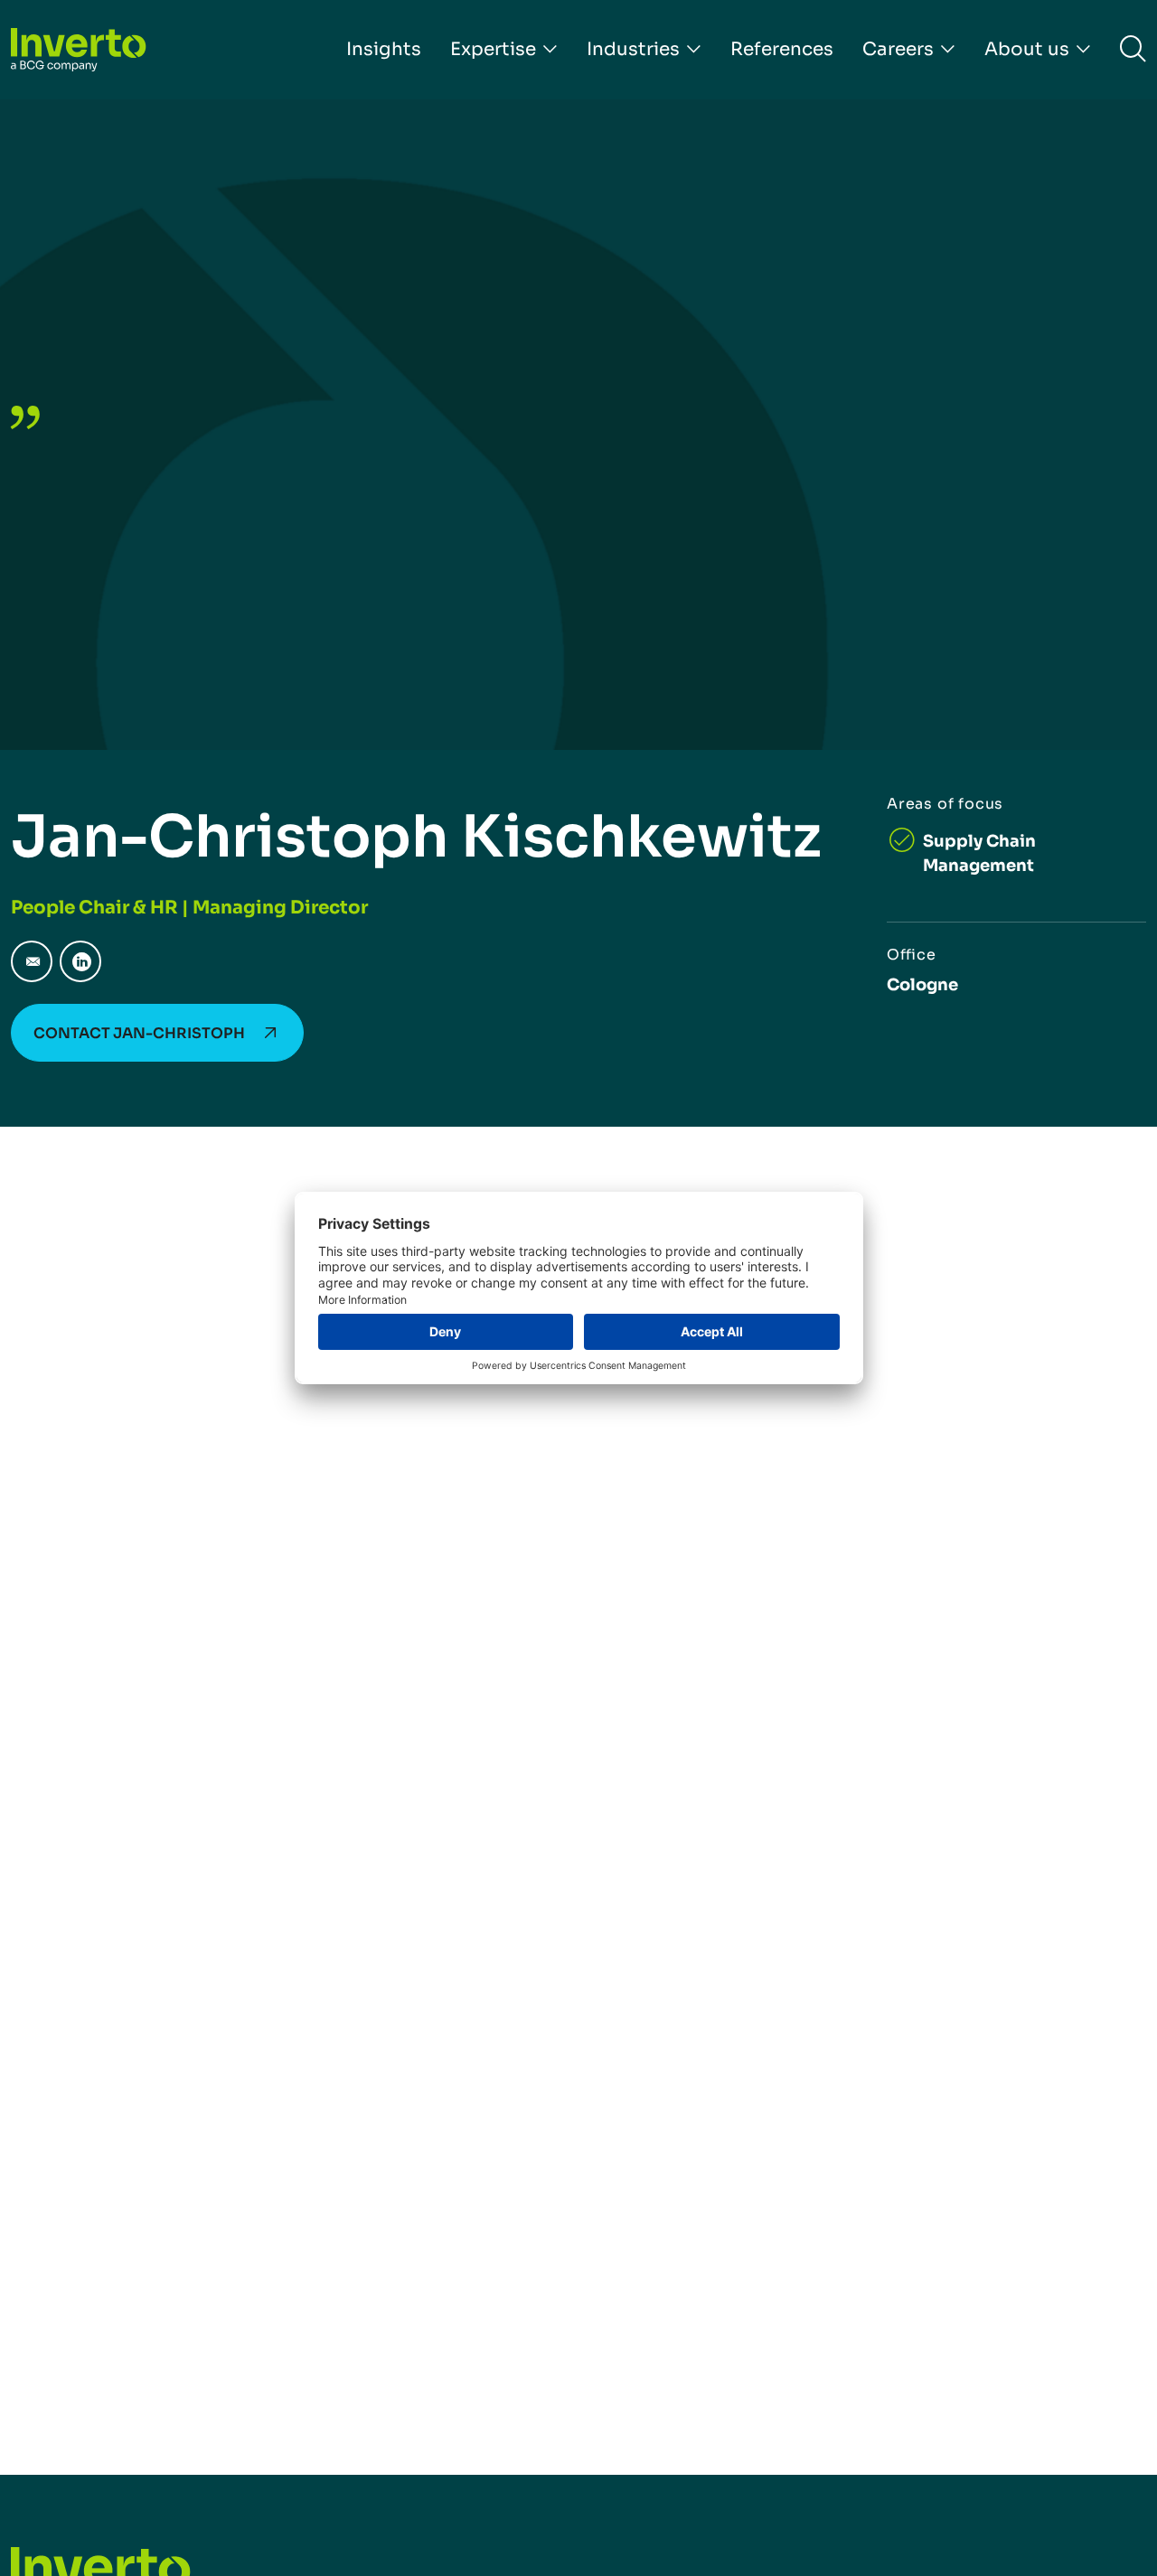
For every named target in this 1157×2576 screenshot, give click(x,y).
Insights (384, 49)
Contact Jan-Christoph (139, 1033)
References (782, 49)
